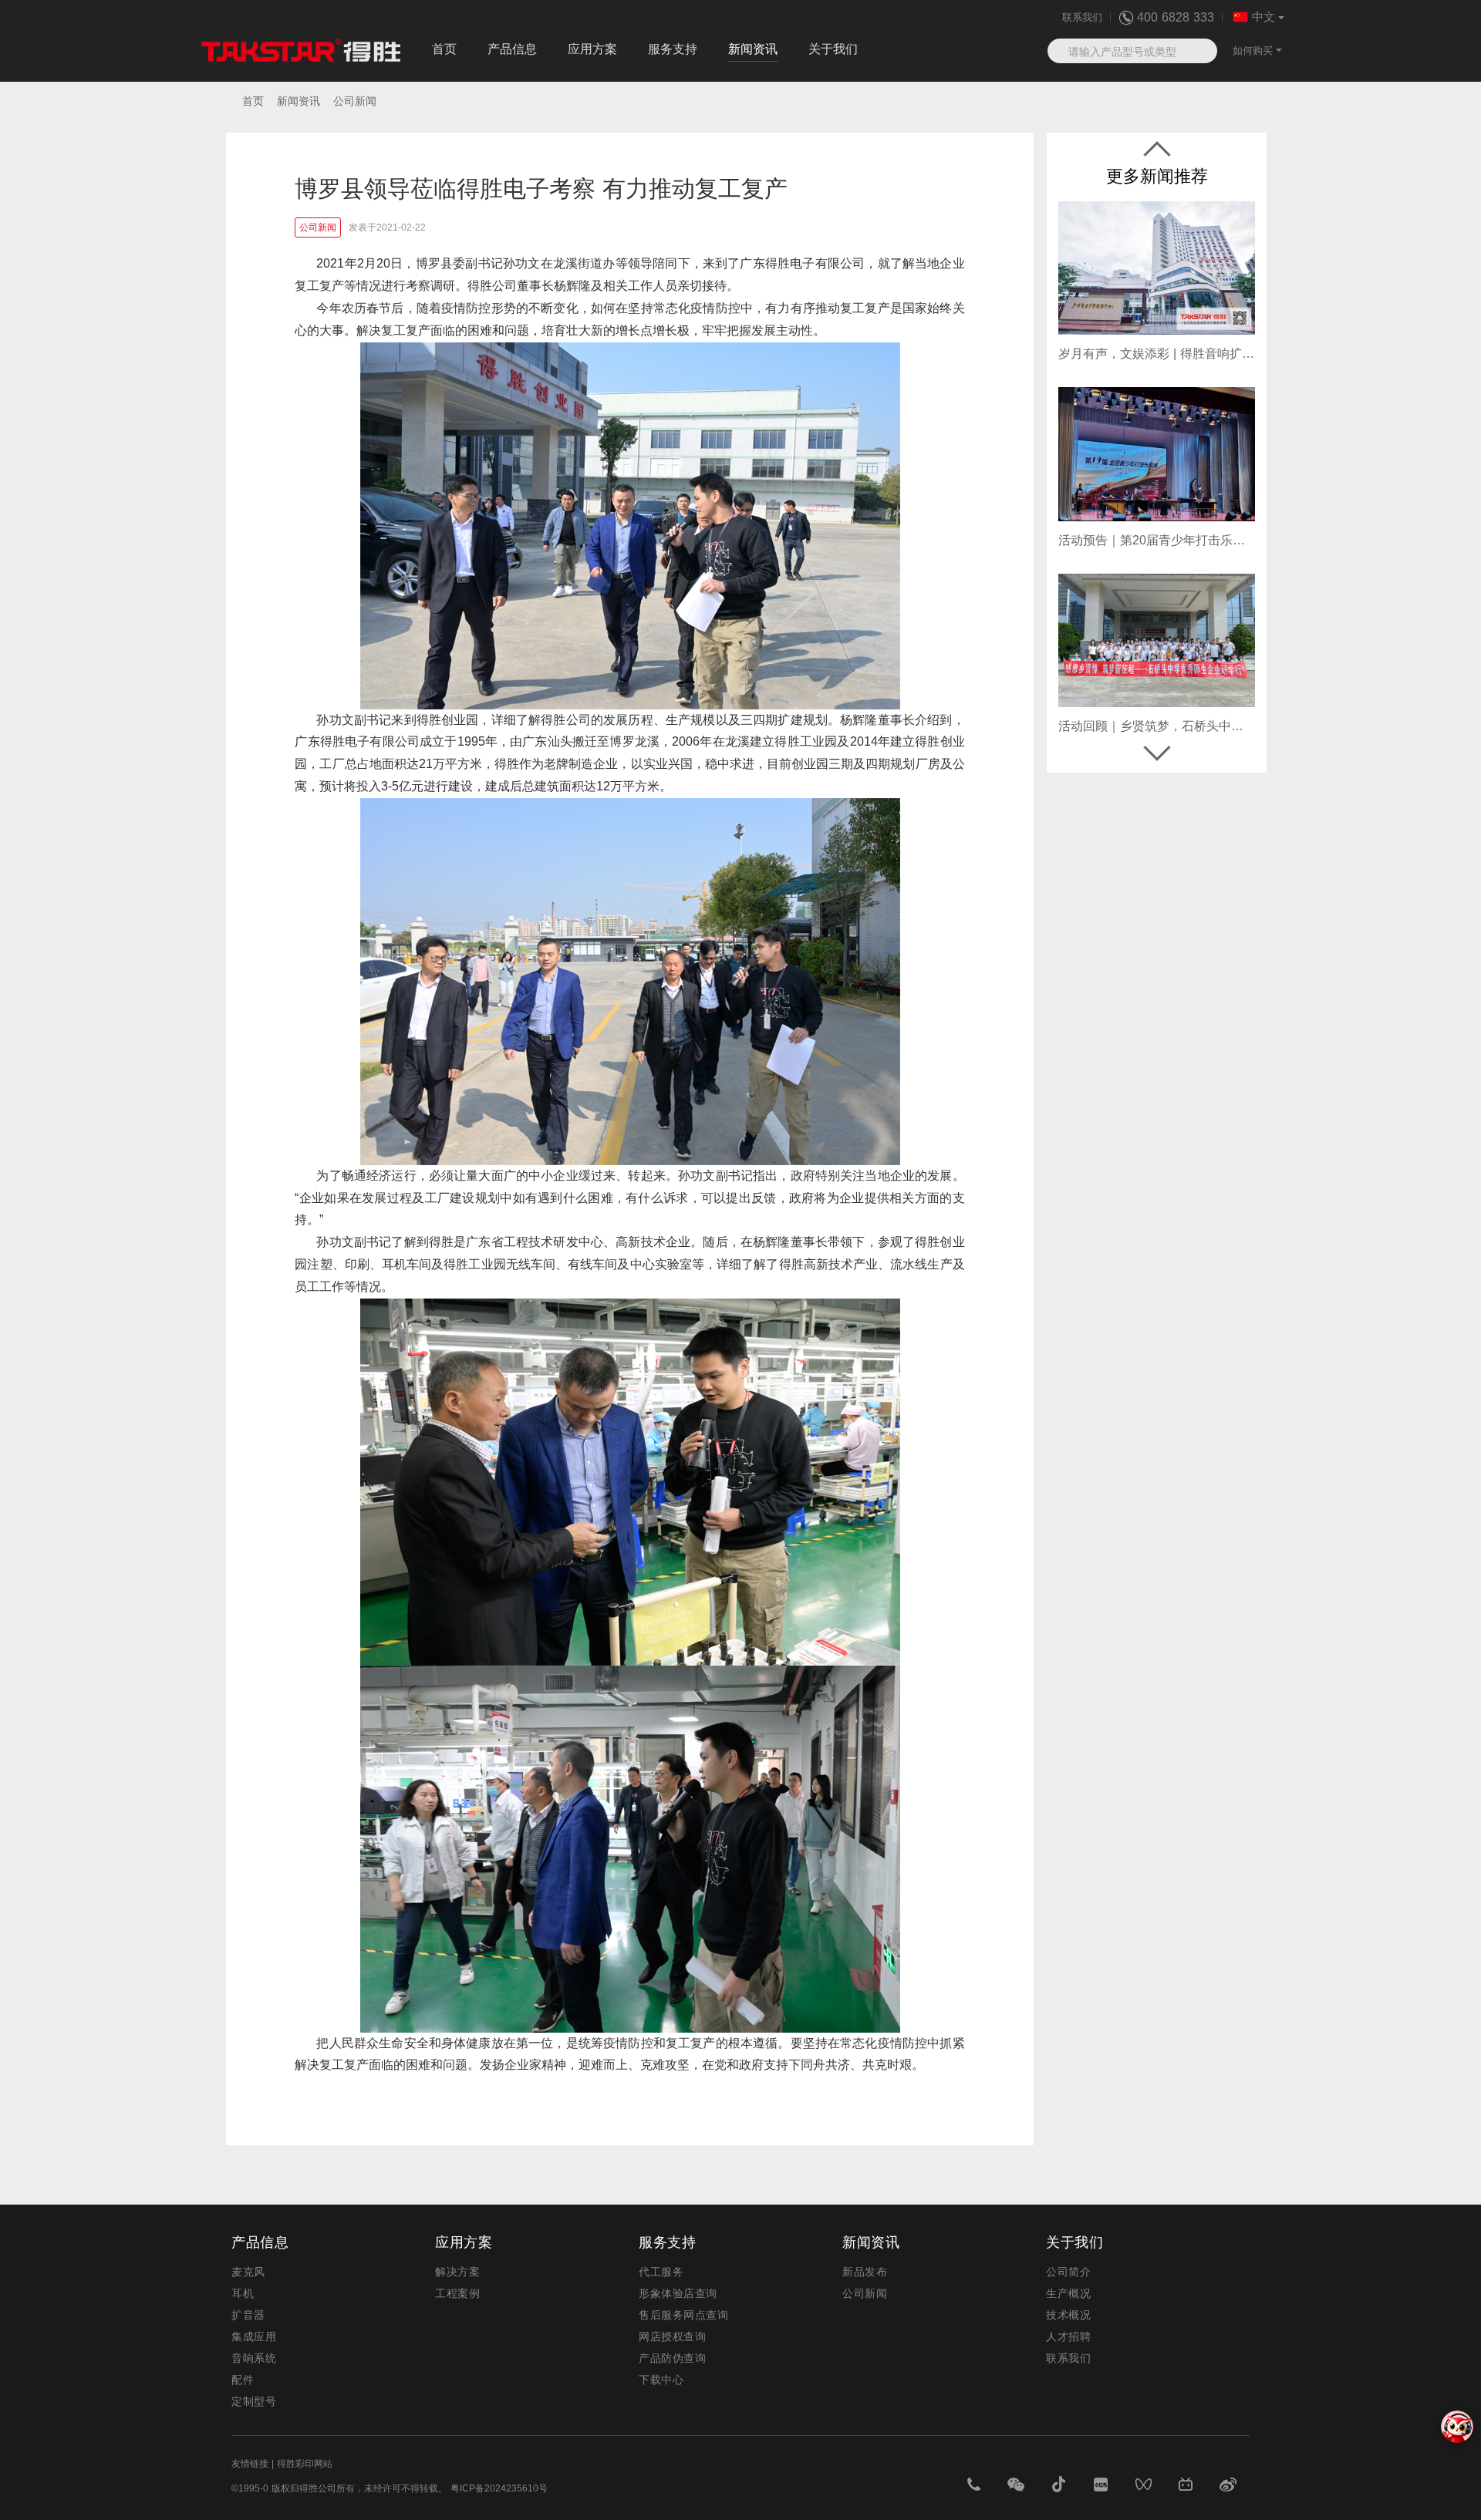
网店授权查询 (672, 2336)
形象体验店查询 (678, 2293)
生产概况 (1068, 2293)
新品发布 (865, 2272)
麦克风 (248, 2272)
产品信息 (512, 49)
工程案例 (457, 2293)
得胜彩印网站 (305, 2464)
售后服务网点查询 (683, 2315)
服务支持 (673, 49)
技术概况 (1068, 2315)
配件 (243, 2380)
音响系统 (254, 2358)
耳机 (243, 2293)
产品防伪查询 (672, 2358)
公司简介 (1068, 2272)
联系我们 (1082, 17)
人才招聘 (1068, 2336)
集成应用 (254, 2336)
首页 (444, 49)
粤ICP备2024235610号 (499, 2488)
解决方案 (457, 2272)
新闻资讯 (753, 49)
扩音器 (248, 2315)
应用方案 (592, 49)
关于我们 (833, 49)
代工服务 (661, 2272)
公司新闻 (865, 2293)
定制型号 (254, 2401)
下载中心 (661, 2380)
